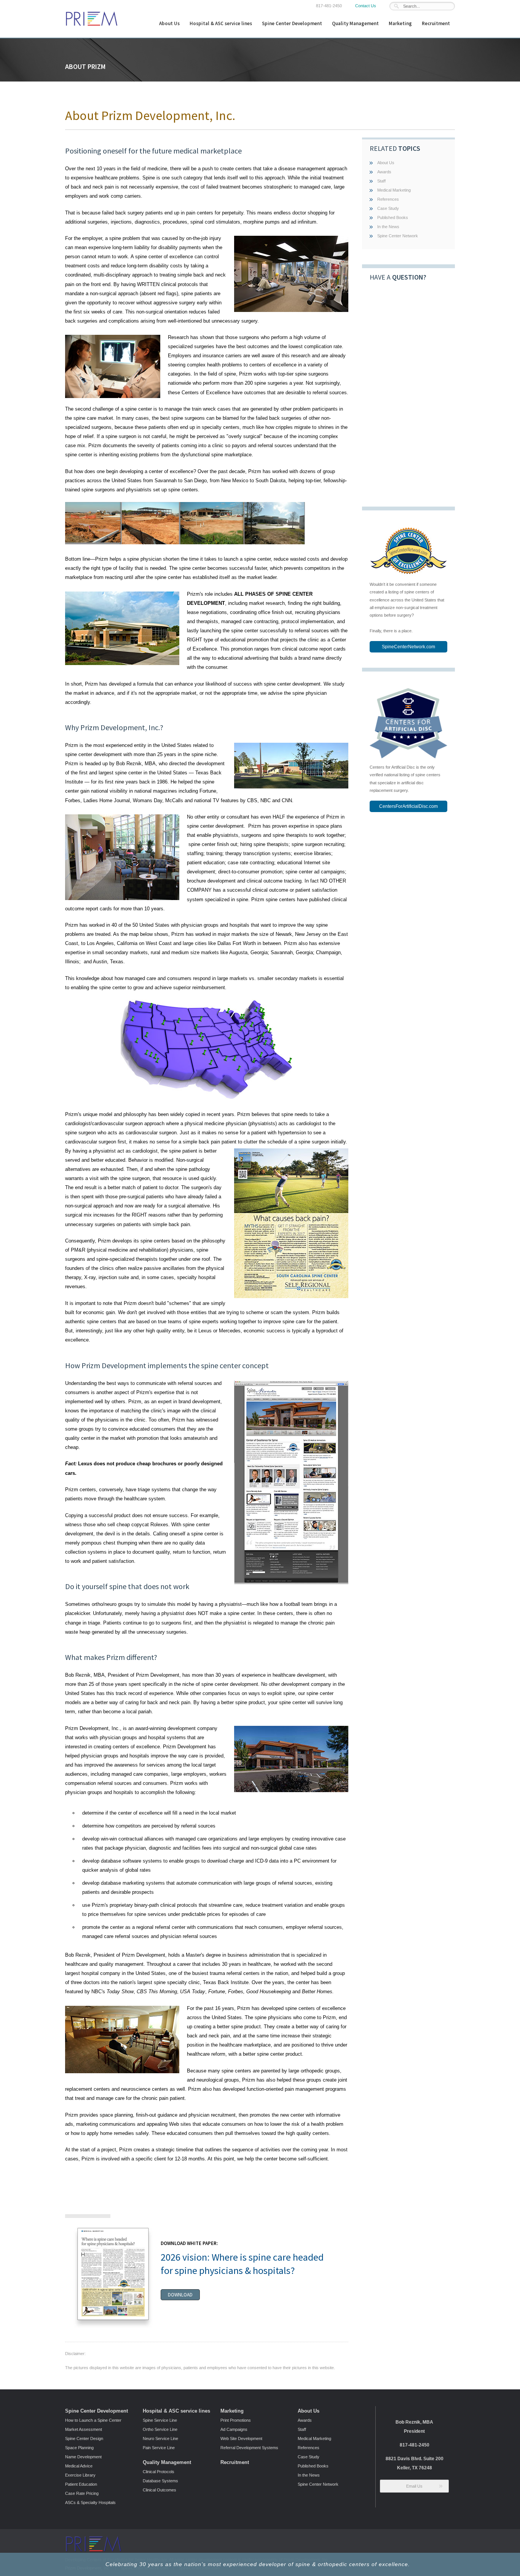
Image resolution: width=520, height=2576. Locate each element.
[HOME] (92, 25)
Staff (381, 181)
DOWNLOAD (180, 2295)
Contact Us (366, 6)
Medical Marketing (394, 190)
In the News (388, 227)
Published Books (393, 217)
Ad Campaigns (234, 2429)
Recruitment (436, 23)
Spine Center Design (84, 2438)
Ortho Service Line (160, 2429)
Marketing (400, 23)
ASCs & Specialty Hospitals (90, 2502)
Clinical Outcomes (160, 2490)
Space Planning (79, 2448)
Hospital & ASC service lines (221, 23)
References (388, 199)
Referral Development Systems (249, 2448)
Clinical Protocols (159, 2472)
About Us (169, 23)
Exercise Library (80, 2475)
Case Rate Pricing (82, 2493)
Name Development (83, 2457)
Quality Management (355, 23)
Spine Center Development (292, 23)
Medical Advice (79, 2466)
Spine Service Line (160, 2420)
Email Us (414, 2486)
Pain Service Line (159, 2448)
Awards (384, 172)
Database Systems (160, 2481)
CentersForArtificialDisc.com (408, 806)
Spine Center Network (398, 236)
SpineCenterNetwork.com (408, 647)
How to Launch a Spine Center (93, 2420)
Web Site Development (241, 2438)
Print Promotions (236, 2420)
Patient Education (81, 2484)
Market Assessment (84, 2429)
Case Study (388, 208)
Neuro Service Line (160, 2438)
